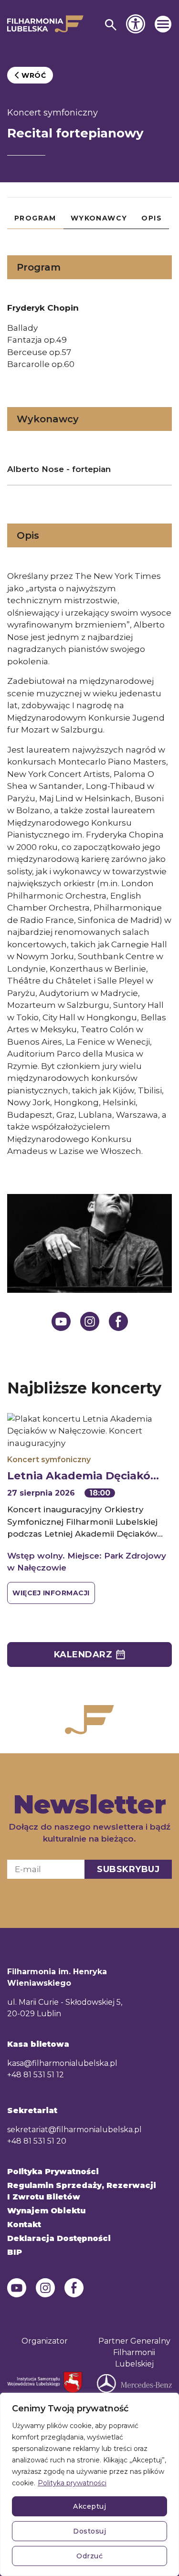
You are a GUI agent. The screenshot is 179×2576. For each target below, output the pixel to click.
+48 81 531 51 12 (36, 2075)
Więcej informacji (51, 1593)
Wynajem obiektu (46, 2211)
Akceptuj (89, 2506)
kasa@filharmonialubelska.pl (62, 2063)
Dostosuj (89, 2531)
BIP (15, 2252)
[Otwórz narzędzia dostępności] (136, 24)
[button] (163, 24)
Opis (152, 218)
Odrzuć (89, 2556)
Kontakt (24, 2225)
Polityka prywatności (72, 2483)
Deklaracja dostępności (59, 2238)
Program (35, 218)
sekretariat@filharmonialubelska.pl (74, 2130)
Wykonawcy (99, 218)
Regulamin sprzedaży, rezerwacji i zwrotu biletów (82, 2191)
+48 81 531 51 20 (37, 2141)
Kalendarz (83, 1655)
